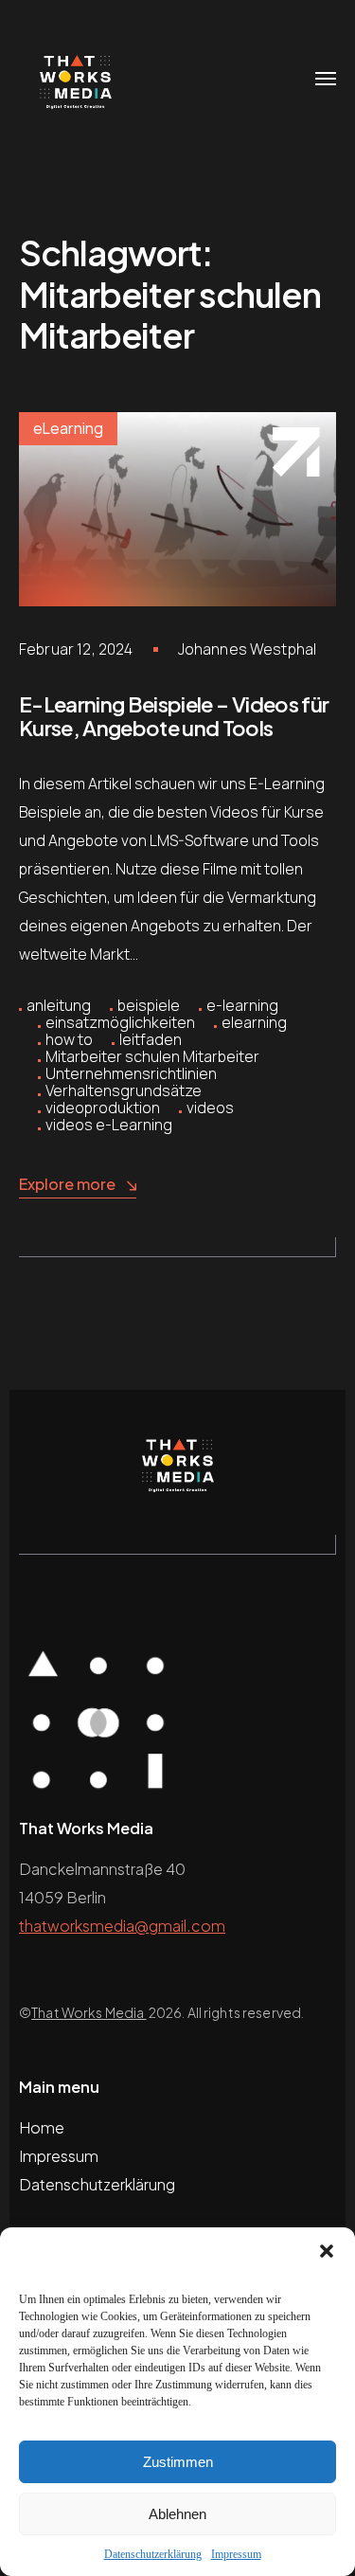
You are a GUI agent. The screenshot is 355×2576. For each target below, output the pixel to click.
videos (210, 1108)
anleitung (59, 1005)
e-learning (242, 1005)
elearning (254, 1022)
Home (42, 2127)
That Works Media (89, 2012)
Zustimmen (178, 2462)
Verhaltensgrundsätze (124, 1090)
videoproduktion (103, 1108)
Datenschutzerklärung (153, 2554)
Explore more (67, 1184)
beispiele (149, 1005)
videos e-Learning (109, 1125)
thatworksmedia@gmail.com (122, 1926)
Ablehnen (177, 2514)
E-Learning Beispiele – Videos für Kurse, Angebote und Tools (174, 716)
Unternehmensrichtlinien (131, 1073)
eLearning (68, 428)
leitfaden (151, 1039)
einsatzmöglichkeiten (120, 1022)
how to (69, 1039)
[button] (327, 2251)
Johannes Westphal (248, 649)
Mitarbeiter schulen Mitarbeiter (152, 1056)
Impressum (236, 2554)
